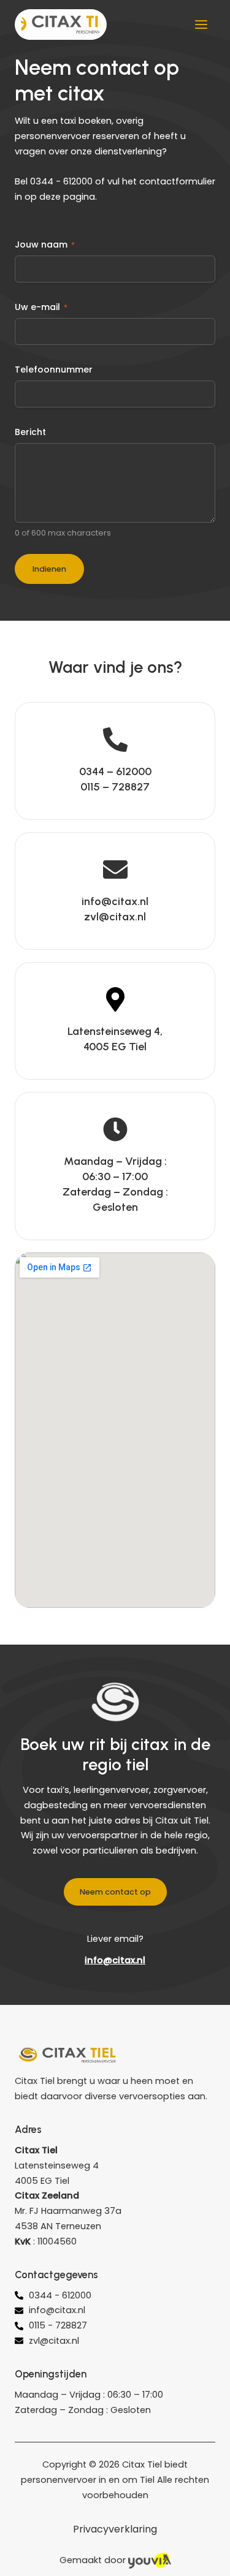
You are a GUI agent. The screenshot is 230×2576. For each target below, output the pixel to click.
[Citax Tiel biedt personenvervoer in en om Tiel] (61, 25)
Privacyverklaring (115, 2529)
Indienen (49, 569)
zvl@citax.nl (115, 917)
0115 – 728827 (115, 787)
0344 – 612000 (115, 771)
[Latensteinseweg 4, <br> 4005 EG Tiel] (115, 999)
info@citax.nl (115, 901)
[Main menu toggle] (201, 25)
